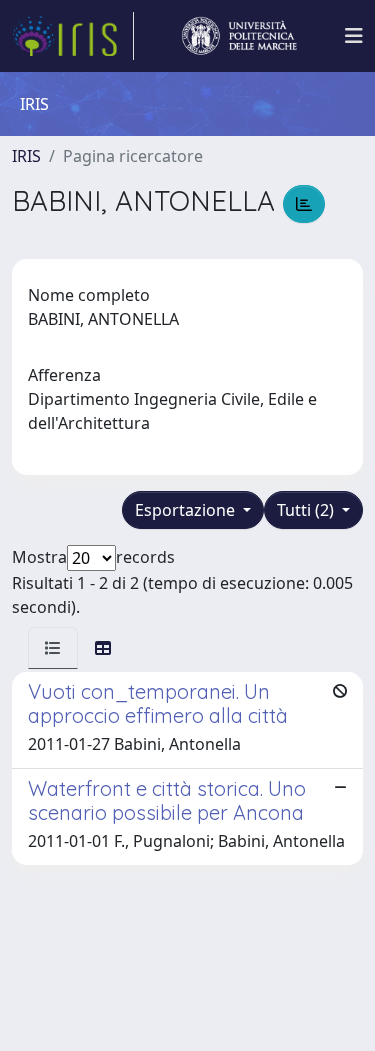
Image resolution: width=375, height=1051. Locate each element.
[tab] (53, 648)
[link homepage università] (239, 36)
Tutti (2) (307, 510)
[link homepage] (73, 36)
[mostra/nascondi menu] (354, 36)
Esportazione (187, 510)
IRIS (26, 156)
